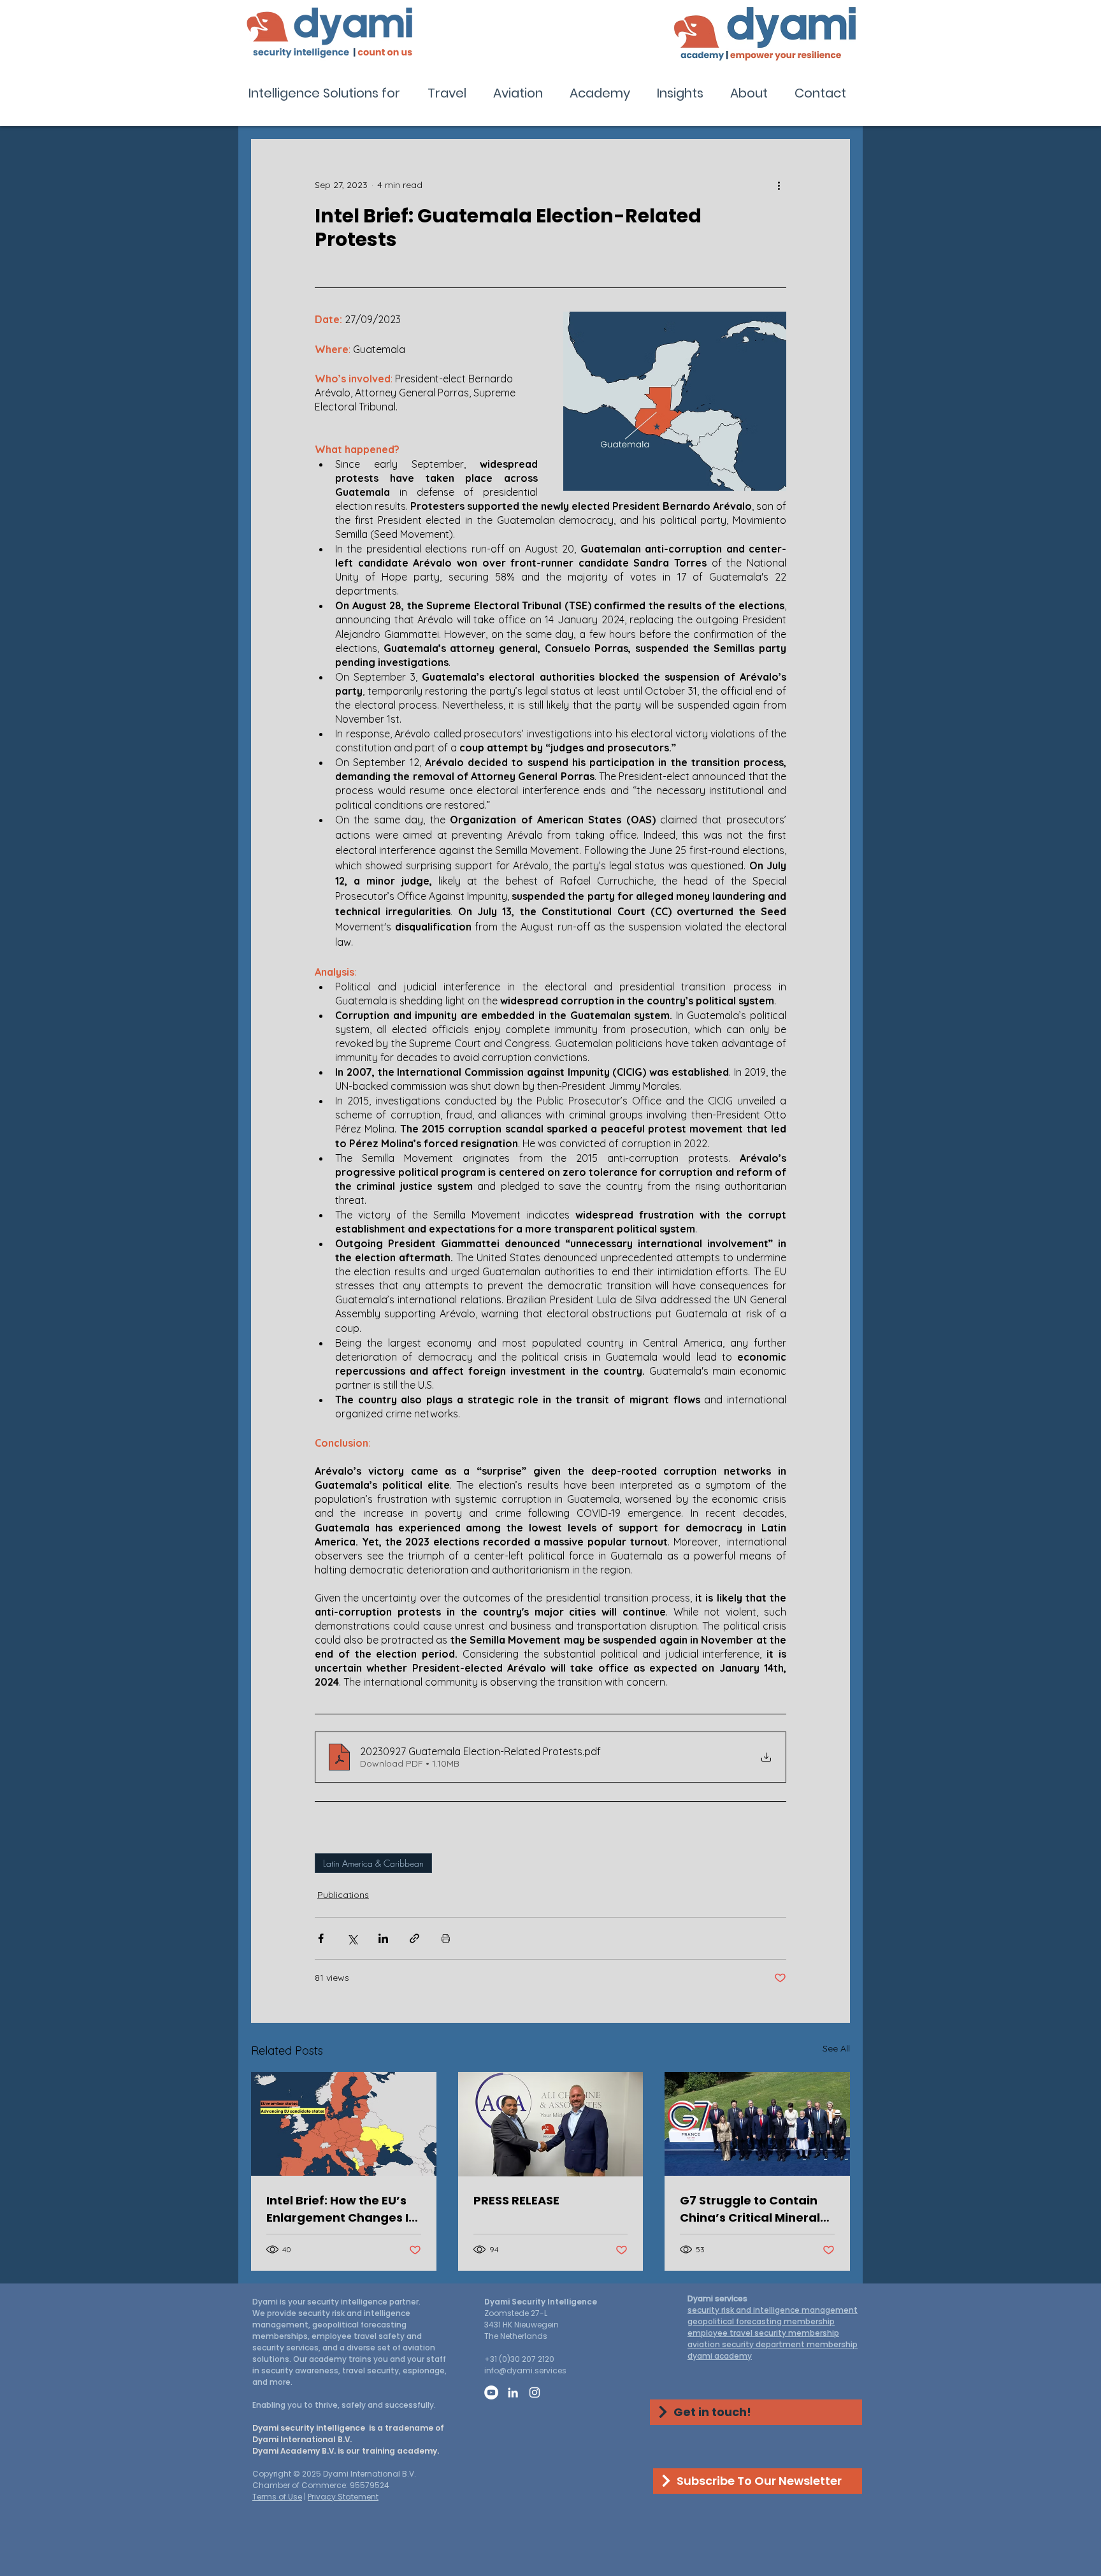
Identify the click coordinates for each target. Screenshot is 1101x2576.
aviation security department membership (773, 2344)
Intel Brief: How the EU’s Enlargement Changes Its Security (343, 2209)
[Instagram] (535, 2392)
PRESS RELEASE (516, 2200)
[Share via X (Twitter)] (352, 1938)
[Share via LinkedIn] (383, 1938)
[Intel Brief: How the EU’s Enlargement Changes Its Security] (344, 2124)
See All (836, 2048)
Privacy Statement (343, 2497)
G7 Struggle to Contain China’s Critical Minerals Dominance (753, 2209)
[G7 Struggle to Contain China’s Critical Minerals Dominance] (757, 2124)
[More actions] (779, 185)
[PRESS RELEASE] (551, 2124)
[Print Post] (446, 1938)
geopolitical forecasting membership (761, 2321)
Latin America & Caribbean (373, 1863)
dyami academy (720, 2356)
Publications (343, 1895)
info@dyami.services (525, 2370)
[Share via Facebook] (321, 1938)
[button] (328, 93)
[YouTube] (491, 2392)
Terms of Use (277, 2497)
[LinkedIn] (513, 2392)
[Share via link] (414, 1938)
